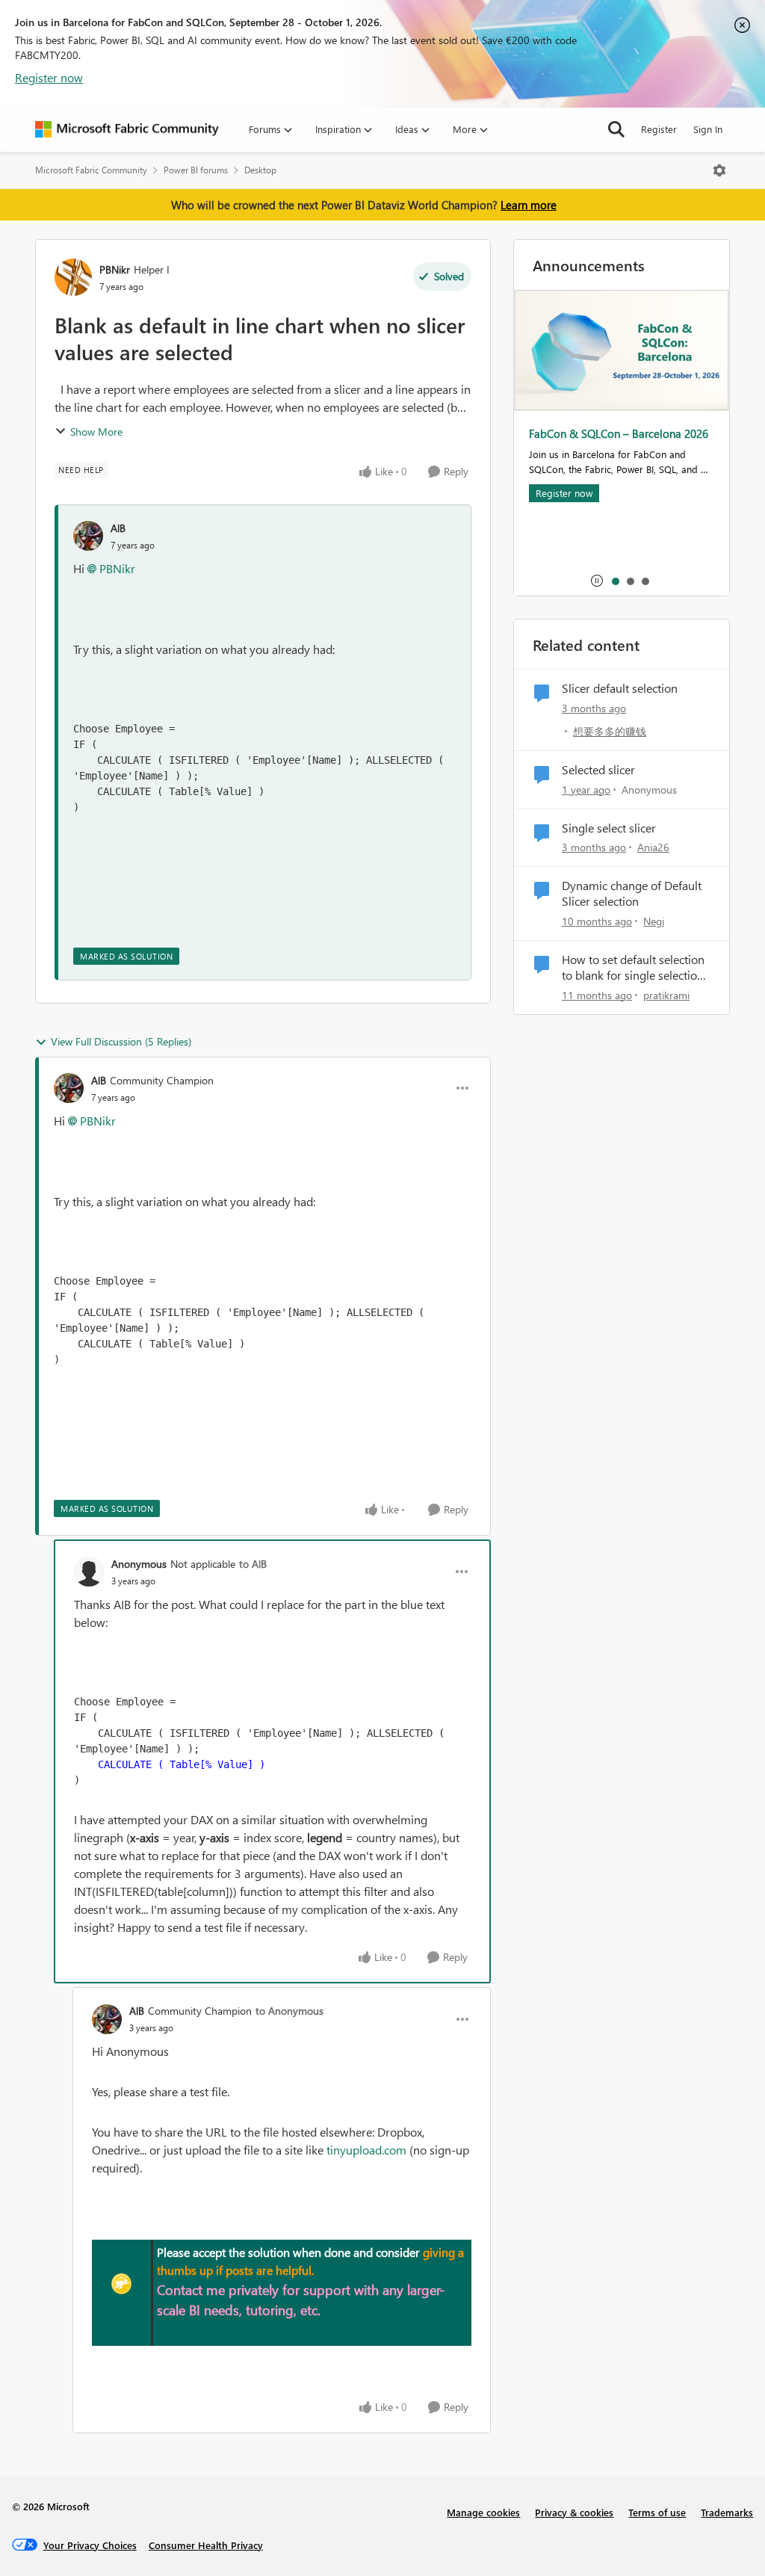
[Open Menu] (719, 170)
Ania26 (653, 847)
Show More (96, 432)
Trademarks (727, 2512)
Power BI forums (196, 170)
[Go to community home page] (127, 129)
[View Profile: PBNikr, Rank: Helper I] (73, 277)
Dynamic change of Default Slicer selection (632, 893)
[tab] (615, 581)
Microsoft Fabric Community (91, 170)
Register (659, 129)
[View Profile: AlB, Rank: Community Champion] (69, 1088)
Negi (654, 921)
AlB (118, 528)
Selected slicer (598, 770)
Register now (49, 77)
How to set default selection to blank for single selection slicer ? (633, 968)
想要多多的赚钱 (610, 731)
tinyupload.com (366, 2150)
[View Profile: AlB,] (88, 536)
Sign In (708, 129)
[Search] (616, 129)
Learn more (529, 205)
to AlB (253, 1564)
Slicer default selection (620, 688)
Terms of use (657, 2512)
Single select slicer (609, 828)
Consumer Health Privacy (206, 2545)
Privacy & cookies (574, 2512)
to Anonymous (289, 2011)
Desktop (260, 170)
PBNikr (115, 269)
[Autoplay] (597, 581)
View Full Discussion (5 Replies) (121, 1041)
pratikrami (666, 995)
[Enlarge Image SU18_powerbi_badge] (122, 2284)
